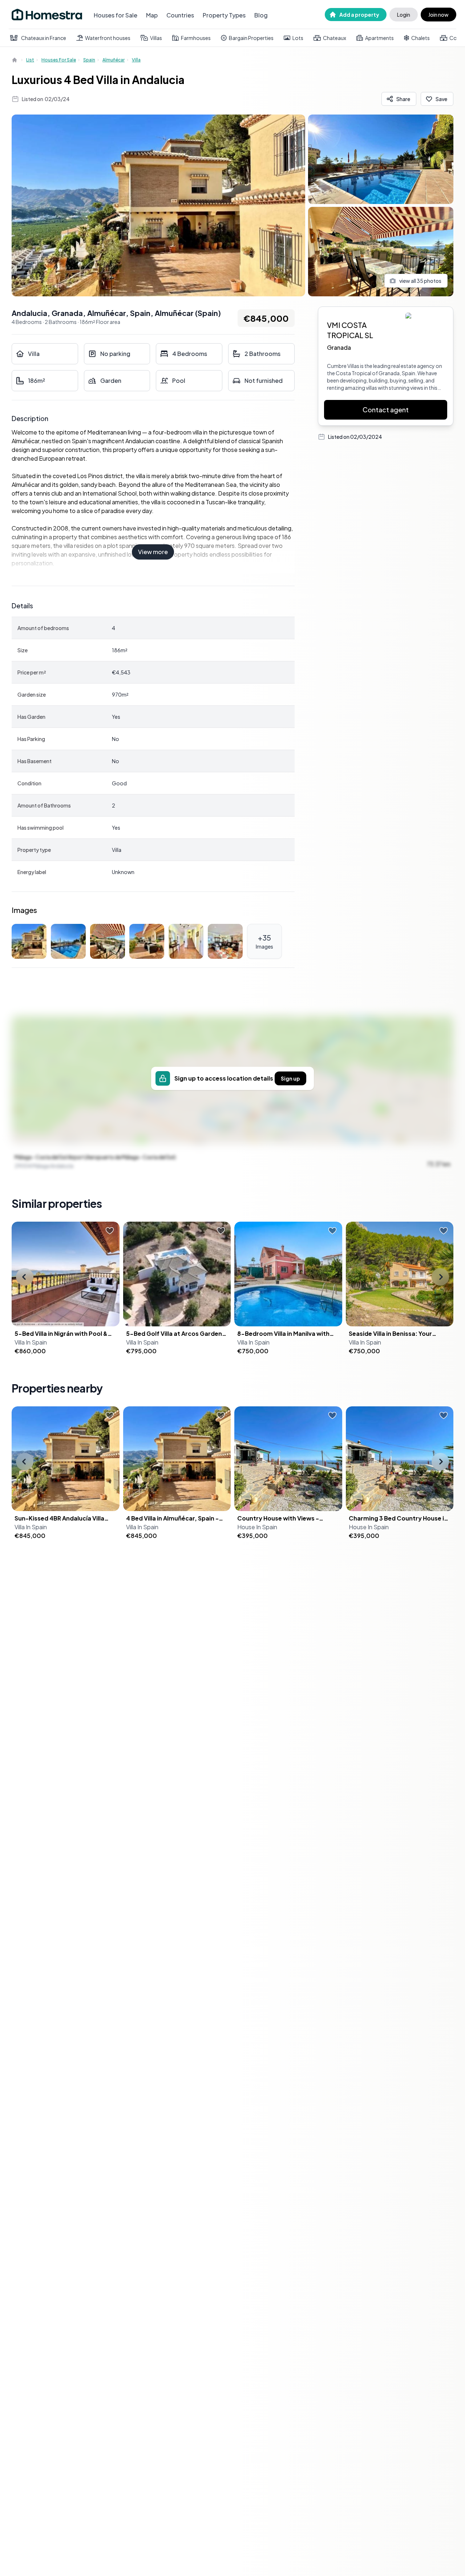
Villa (136, 60)
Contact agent (386, 410)
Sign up (290, 1078)
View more (153, 552)
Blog (261, 15)
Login (404, 15)
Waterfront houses (108, 38)
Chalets (420, 38)
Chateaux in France (44, 38)
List (30, 60)
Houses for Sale (116, 15)
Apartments (379, 38)
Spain (89, 60)
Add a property (359, 15)
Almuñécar (114, 60)
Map (152, 15)
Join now (438, 15)
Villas (156, 38)
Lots (298, 38)
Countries (180, 15)
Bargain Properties (251, 38)
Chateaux (335, 38)
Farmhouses (196, 38)
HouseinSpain (257, 1527)
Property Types (224, 15)
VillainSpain (31, 1342)
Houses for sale (59, 60)
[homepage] (15, 60)
